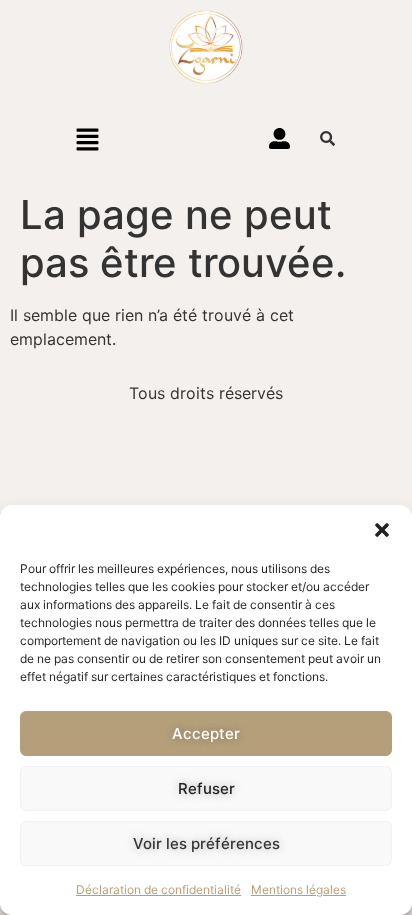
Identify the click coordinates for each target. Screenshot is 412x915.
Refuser (206, 788)
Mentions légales (298, 889)
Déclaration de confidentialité (158, 889)
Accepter (206, 733)
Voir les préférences (206, 843)
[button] (382, 530)
